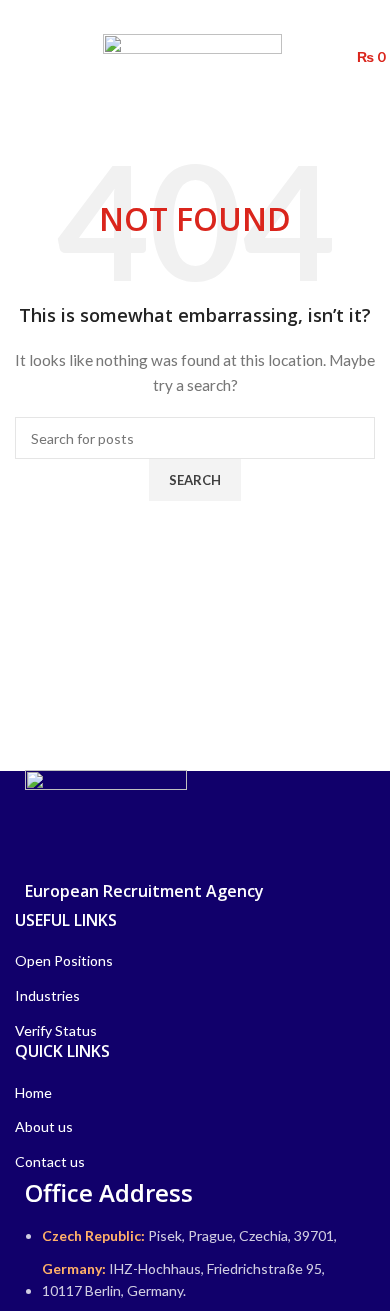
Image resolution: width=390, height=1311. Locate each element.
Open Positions (64, 960)
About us (44, 1126)
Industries (47, 995)
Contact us (50, 1161)
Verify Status (56, 1030)
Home (33, 1092)
